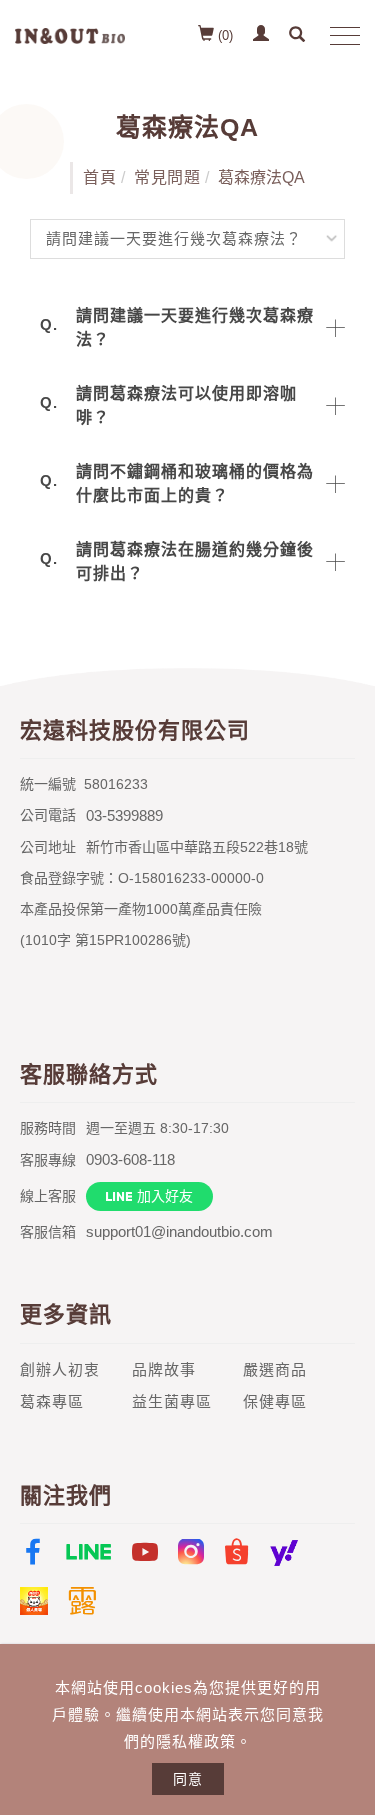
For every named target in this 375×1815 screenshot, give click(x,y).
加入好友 (165, 1196)
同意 (188, 1779)
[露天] (82, 1601)
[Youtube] (145, 1552)
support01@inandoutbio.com (179, 1231)
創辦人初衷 (60, 1369)
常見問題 (167, 177)
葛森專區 (52, 1401)
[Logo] (70, 35)
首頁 (99, 177)
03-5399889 (124, 815)
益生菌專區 (172, 1401)
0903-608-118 (130, 1159)
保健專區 (275, 1401)
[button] (299, 36)
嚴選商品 (275, 1369)
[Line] (89, 1552)
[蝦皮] (237, 1552)
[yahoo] (284, 1553)
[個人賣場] (34, 1601)
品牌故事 (164, 1369)
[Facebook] (33, 1552)
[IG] (191, 1552)
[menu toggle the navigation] (340, 37)
